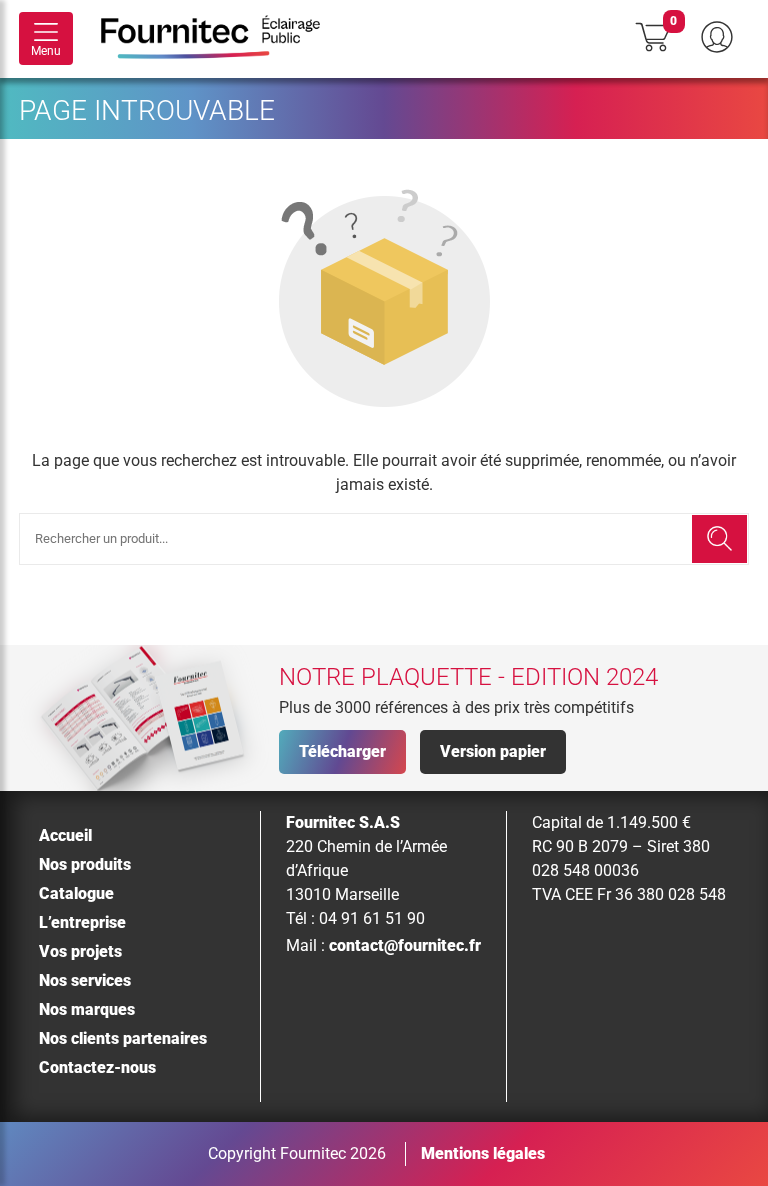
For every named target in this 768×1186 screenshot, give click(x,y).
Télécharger (342, 751)
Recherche (719, 539)
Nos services (85, 980)
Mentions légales (483, 1153)
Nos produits (85, 864)
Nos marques (87, 1009)
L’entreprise (82, 922)
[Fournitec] (220, 39)
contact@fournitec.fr (405, 945)
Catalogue (76, 893)
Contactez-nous (97, 1067)
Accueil (65, 835)
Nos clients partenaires (123, 1038)
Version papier (493, 751)
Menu (46, 51)
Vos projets (80, 951)
